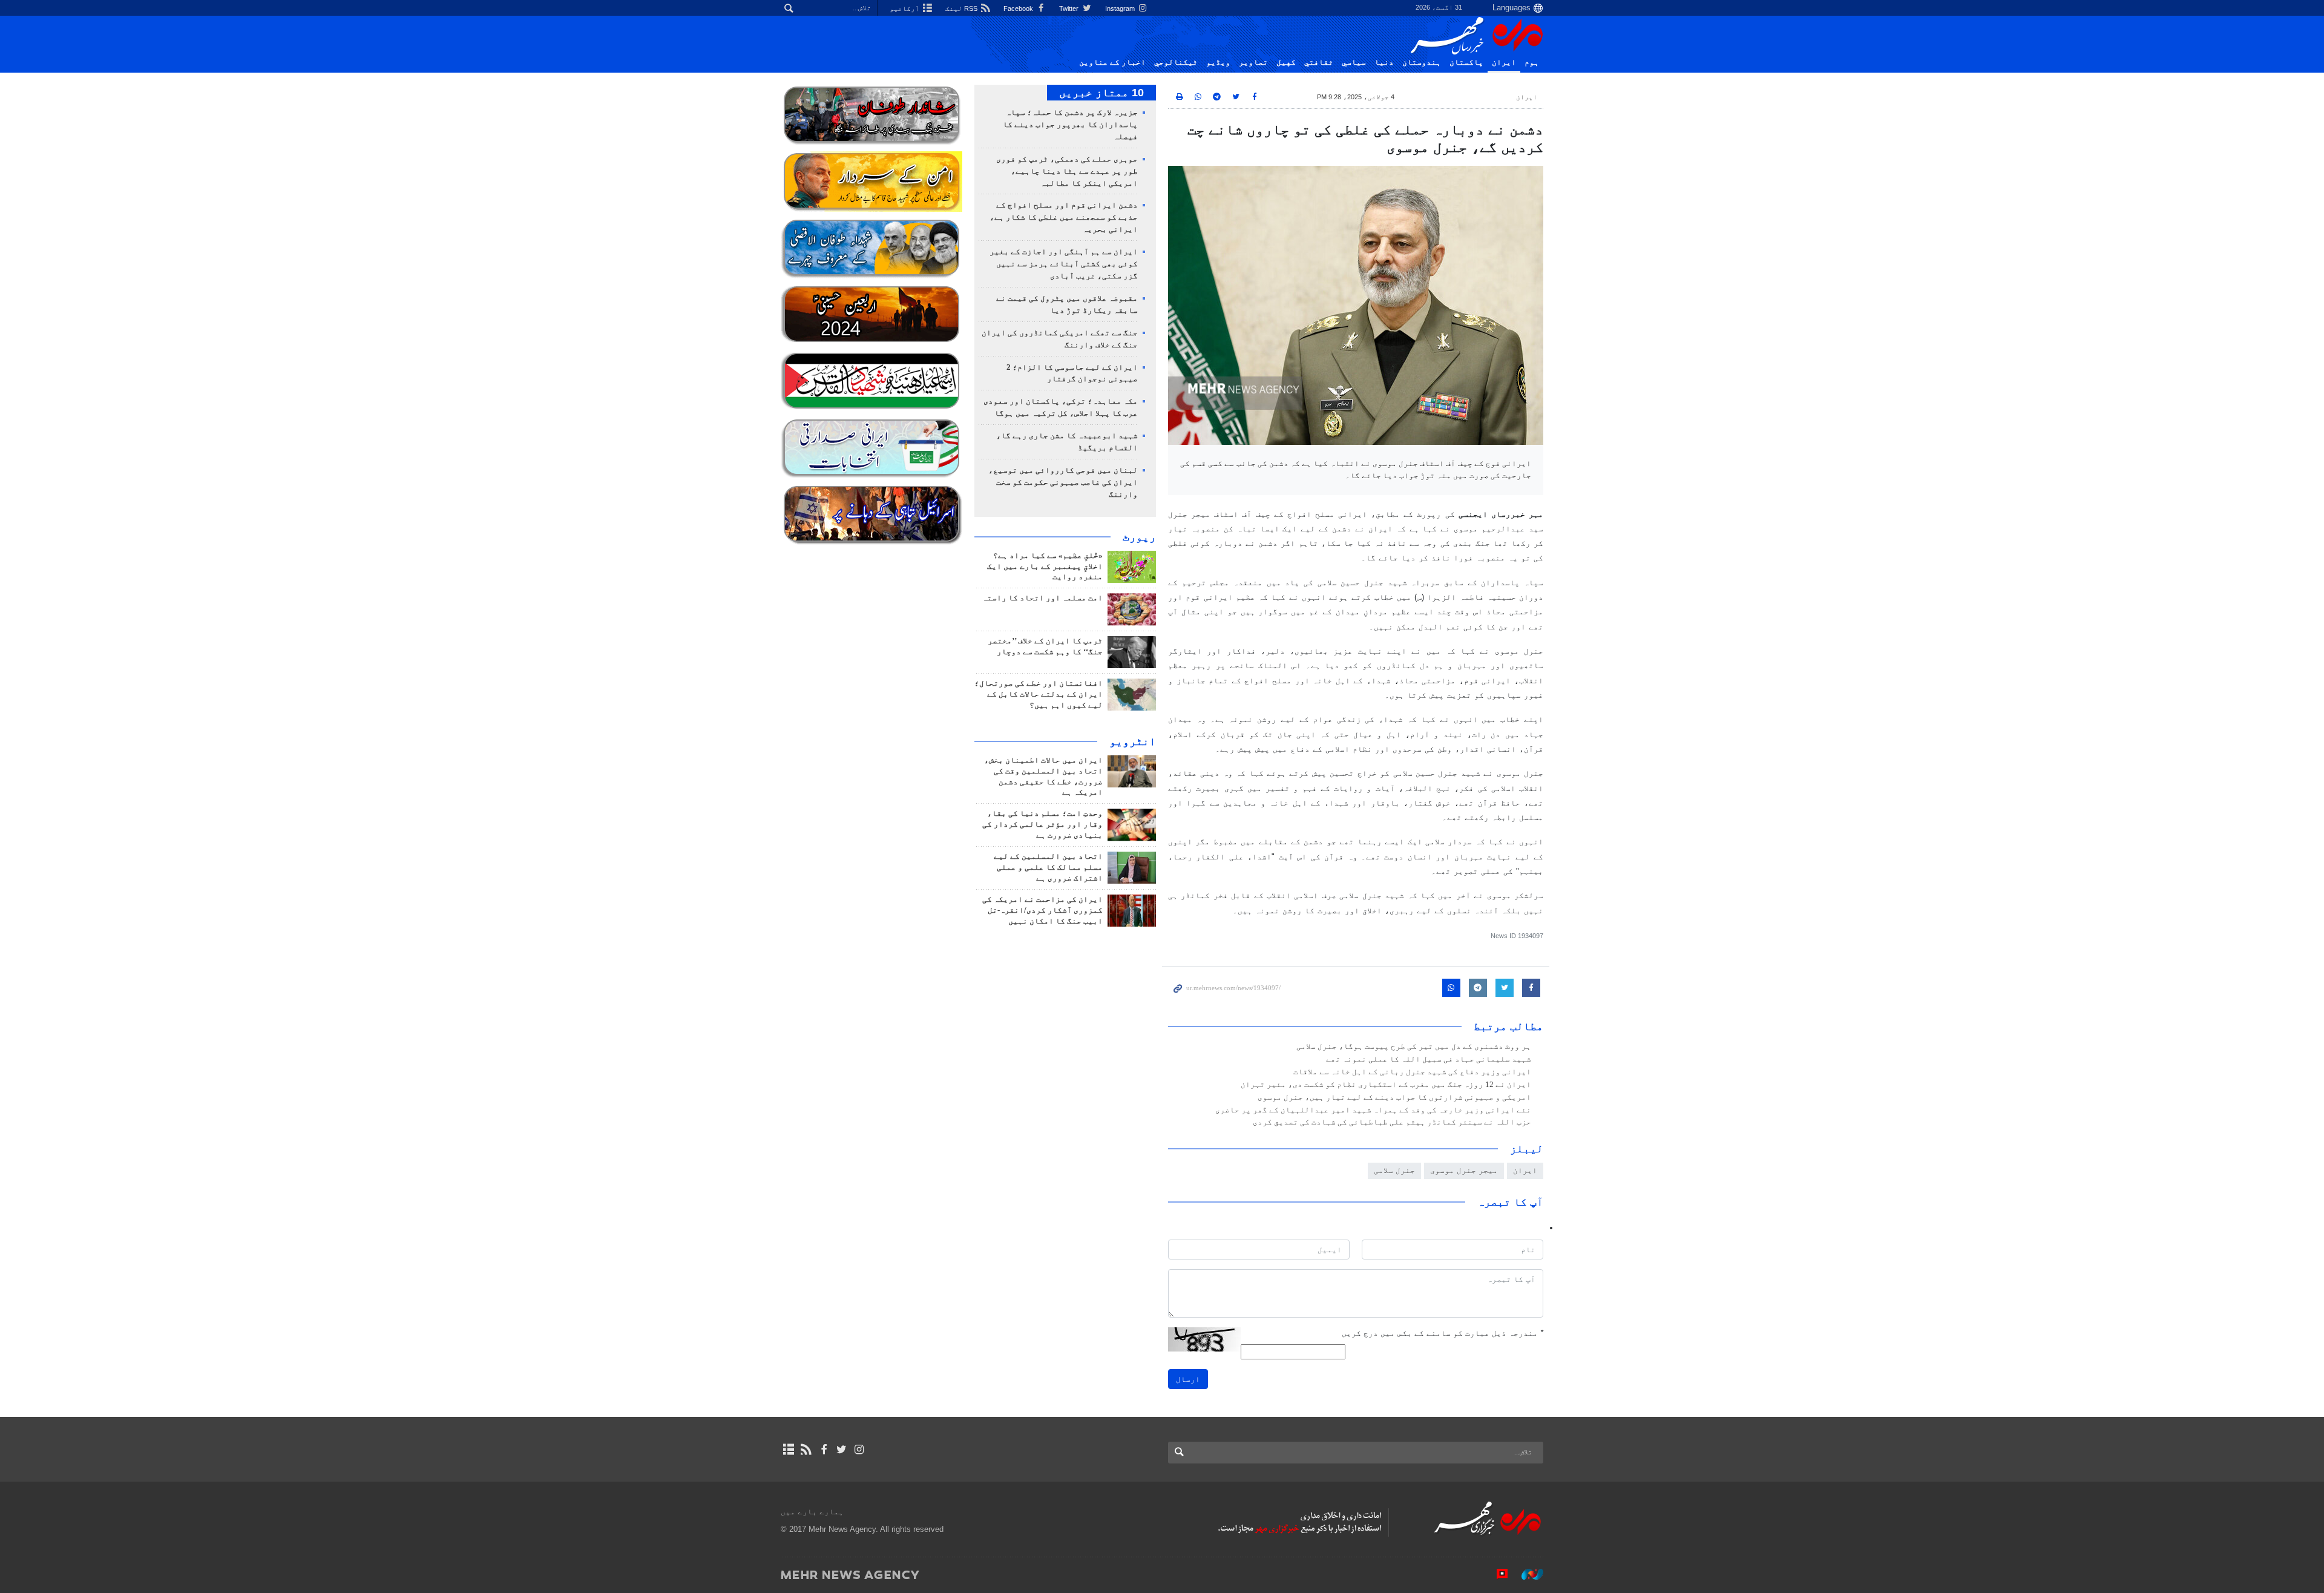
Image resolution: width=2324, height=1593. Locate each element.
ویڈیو (1218, 62)
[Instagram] (859, 1450)
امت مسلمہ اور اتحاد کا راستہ (1042, 598)
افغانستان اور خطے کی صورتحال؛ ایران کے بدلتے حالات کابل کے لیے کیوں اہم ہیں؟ (1039, 694)
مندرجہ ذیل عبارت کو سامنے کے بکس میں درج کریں (1443, 1333)
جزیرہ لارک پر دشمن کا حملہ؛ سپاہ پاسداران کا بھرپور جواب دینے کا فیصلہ (1070, 125)
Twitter (1070, 8)
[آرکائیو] (788, 1450)
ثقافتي (1319, 62)
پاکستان (1466, 62)
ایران (1504, 62)
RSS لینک (962, 8)
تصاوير (1253, 62)
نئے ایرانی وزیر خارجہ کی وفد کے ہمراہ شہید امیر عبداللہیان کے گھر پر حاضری (1373, 1110)
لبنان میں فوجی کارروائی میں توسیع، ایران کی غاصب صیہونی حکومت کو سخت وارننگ (1063, 482)
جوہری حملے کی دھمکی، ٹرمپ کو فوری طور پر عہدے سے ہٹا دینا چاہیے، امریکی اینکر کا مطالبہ (1067, 171)
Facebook (1019, 8)
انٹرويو (1133, 741)
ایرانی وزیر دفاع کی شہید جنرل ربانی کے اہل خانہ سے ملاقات (1412, 1072)
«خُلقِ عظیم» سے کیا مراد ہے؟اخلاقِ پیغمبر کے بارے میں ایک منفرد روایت (1045, 567)
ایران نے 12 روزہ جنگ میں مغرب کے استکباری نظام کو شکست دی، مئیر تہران (1386, 1085)
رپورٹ (1139, 537)
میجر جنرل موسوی (1464, 1170)
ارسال (1188, 1379)
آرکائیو (905, 8)
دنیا (1384, 62)
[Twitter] (842, 1450)
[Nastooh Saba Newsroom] (1526, 1574)
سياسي (1354, 62)
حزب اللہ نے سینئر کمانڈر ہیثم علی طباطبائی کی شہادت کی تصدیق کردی (1392, 1122)
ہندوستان (1422, 62)
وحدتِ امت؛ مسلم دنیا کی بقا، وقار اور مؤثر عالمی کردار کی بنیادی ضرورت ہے (1042, 824)
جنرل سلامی (1394, 1170)
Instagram (1121, 8)
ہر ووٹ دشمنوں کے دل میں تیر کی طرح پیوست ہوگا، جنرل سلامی (1414, 1046)
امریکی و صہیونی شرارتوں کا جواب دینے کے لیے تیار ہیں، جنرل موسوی (1394, 1097)
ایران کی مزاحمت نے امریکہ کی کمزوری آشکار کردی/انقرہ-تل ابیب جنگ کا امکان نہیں (1042, 910)
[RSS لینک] (806, 1450)
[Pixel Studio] (1496, 1574)
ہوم (1532, 62)
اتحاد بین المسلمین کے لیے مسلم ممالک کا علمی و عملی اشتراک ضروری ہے (1048, 867)
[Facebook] (823, 1450)
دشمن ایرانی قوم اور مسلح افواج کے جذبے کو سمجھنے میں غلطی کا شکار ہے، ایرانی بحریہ (1064, 217)
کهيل (1286, 62)
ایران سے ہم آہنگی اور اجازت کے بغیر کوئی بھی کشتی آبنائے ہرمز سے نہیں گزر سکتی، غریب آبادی (1064, 264)
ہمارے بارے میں (812, 1512)
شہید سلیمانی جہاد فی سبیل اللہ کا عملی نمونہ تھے (1429, 1059)
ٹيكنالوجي (1176, 62)
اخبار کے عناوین (1112, 62)
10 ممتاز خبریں (1101, 93)
